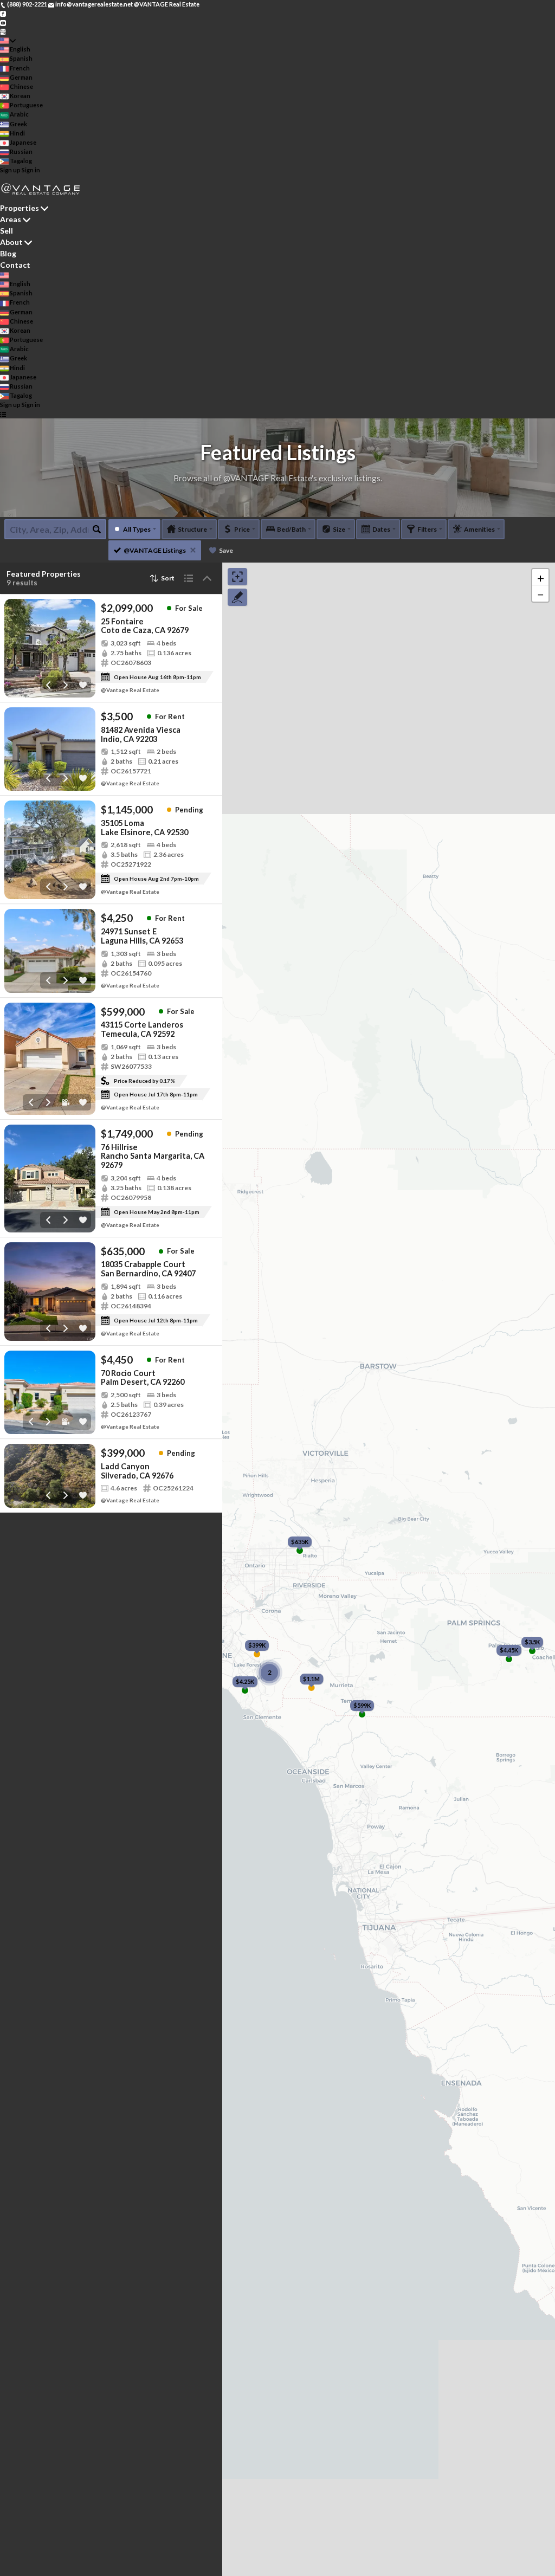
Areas (11, 219)
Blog (8, 253)
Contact (15, 265)
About (11, 242)
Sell (7, 231)
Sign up (10, 170)
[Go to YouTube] (3, 22)
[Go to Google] (3, 31)
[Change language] (8, 40)
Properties (20, 208)
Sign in (31, 170)
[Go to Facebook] (3, 13)
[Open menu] (3, 414)
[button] (540, 577)
